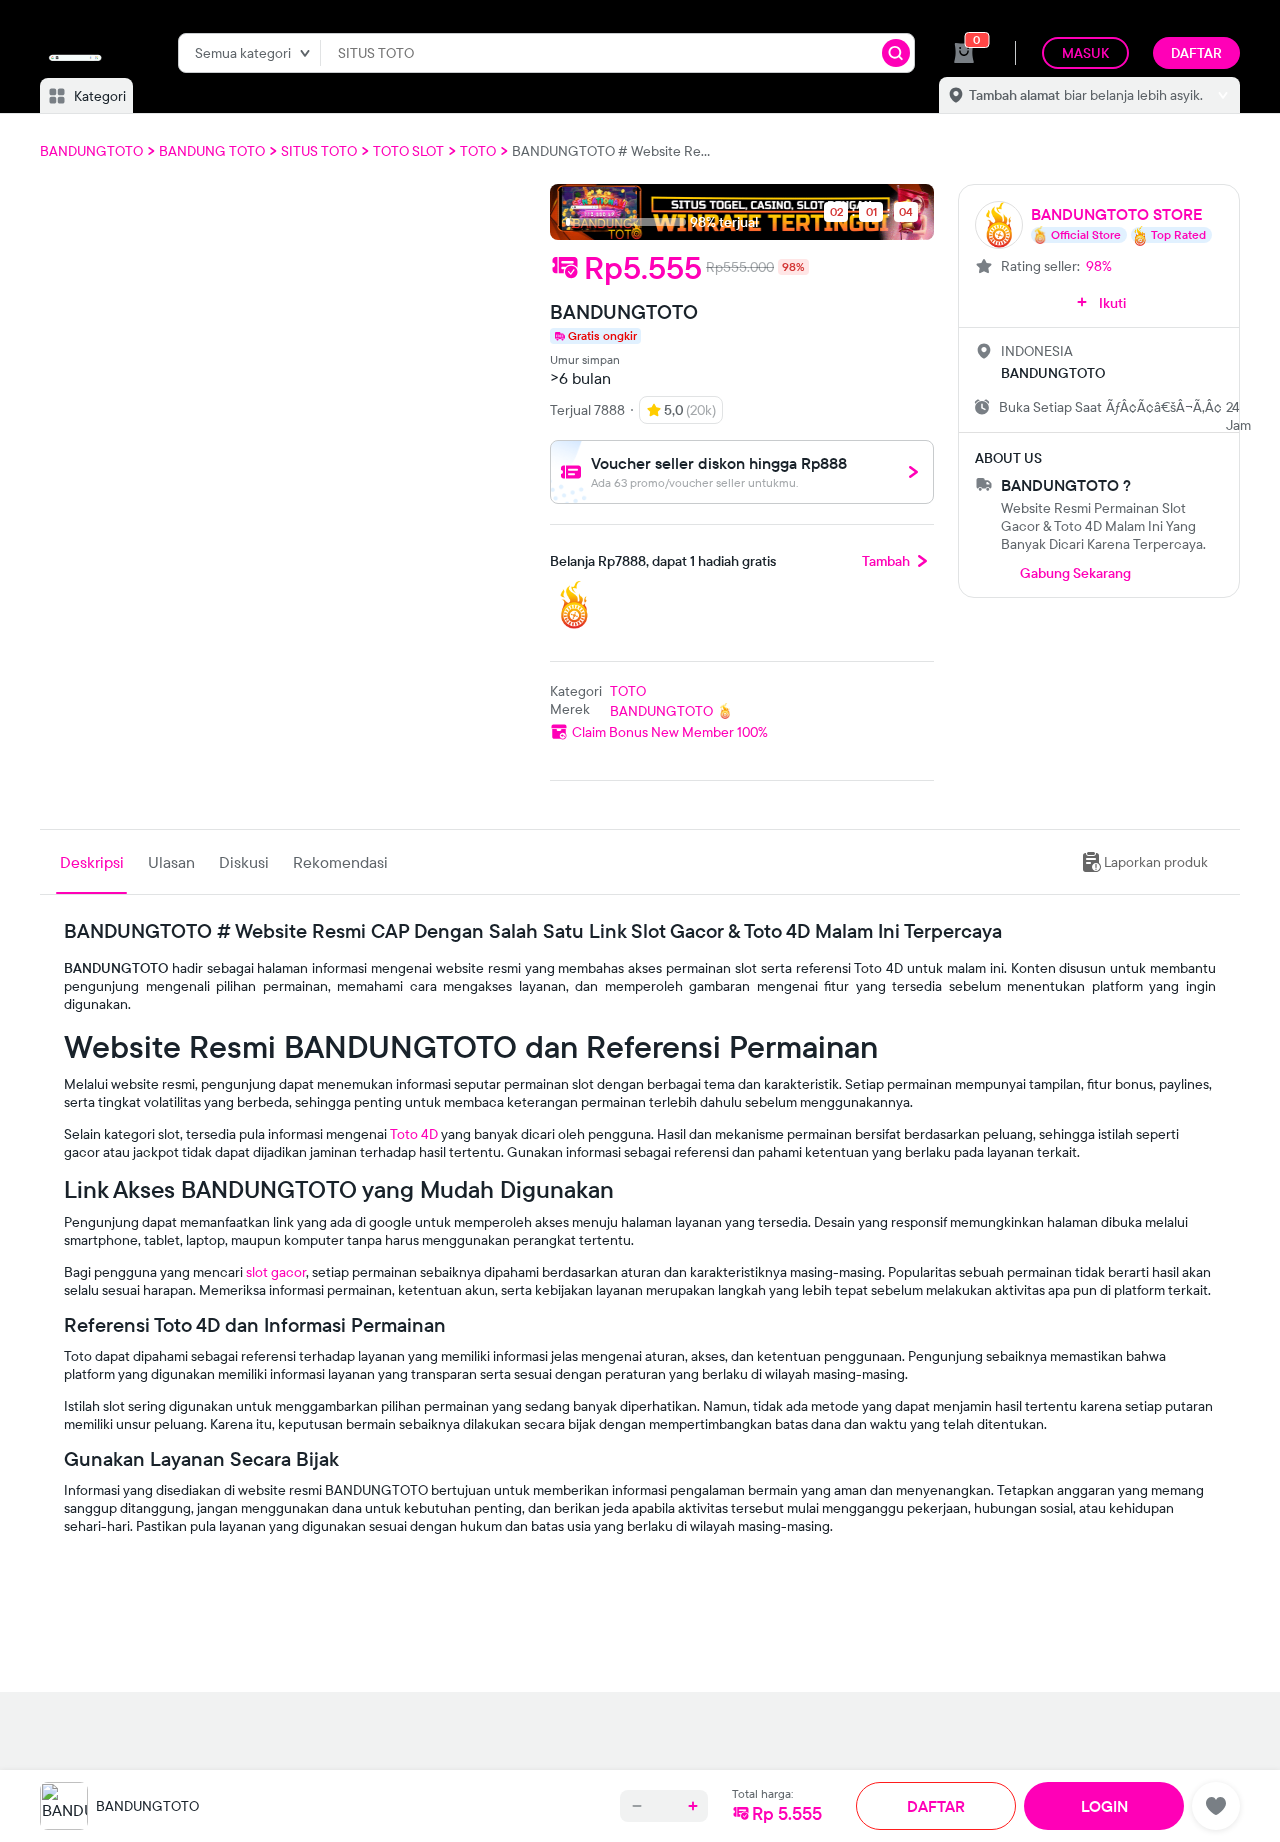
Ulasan (171, 862)
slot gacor (276, 1272)
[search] (896, 53)
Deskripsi (92, 862)
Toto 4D (414, 1134)
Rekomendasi (340, 862)
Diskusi (244, 862)
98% (1099, 266)
